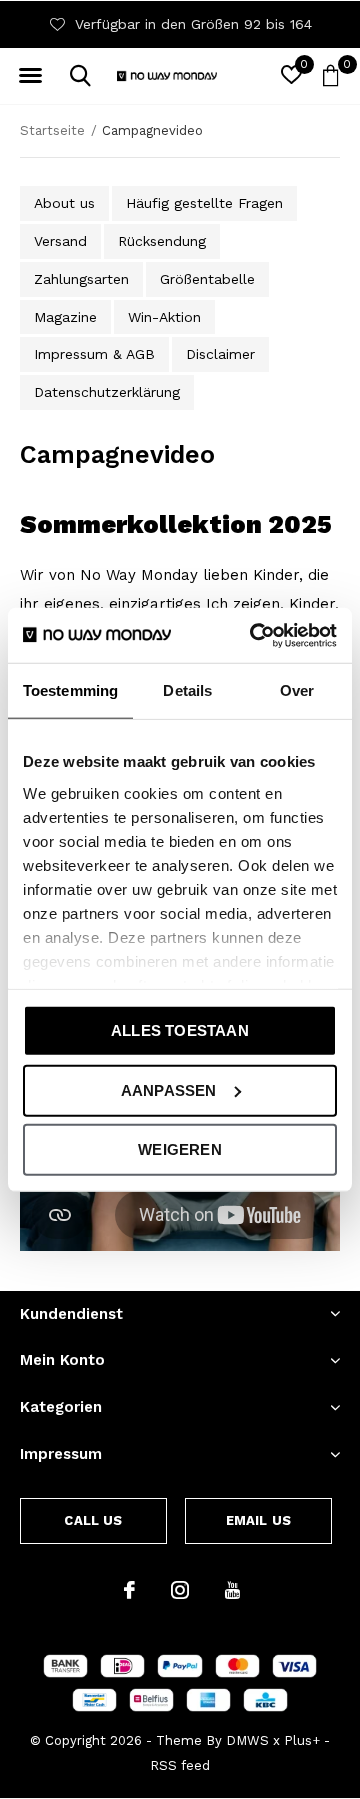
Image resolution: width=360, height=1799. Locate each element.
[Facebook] (129, 1590)
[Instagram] (180, 1590)
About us (64, 203)
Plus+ (302, 1740)
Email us (258, 1520)
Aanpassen (169, 1089)
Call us (93, 1520)
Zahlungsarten (81, 279)
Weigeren (180, 1149)
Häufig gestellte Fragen (204, 203)
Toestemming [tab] (70, 690)
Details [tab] (187, 690)
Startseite (52, 130)
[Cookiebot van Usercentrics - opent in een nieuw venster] (254, 635)
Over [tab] (297, 690)
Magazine (65, 317)
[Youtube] (232, 1590)
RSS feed (180, 1765)
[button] (30, 76)
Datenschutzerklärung (107, 392)
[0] (330, 75)
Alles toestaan (180, 1030)
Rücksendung (162, 241)
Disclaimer (220, 354)
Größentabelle (207, 279)
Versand (60, 241)
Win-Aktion (164, 317)
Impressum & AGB (94, 354)
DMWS (247, 1740)
